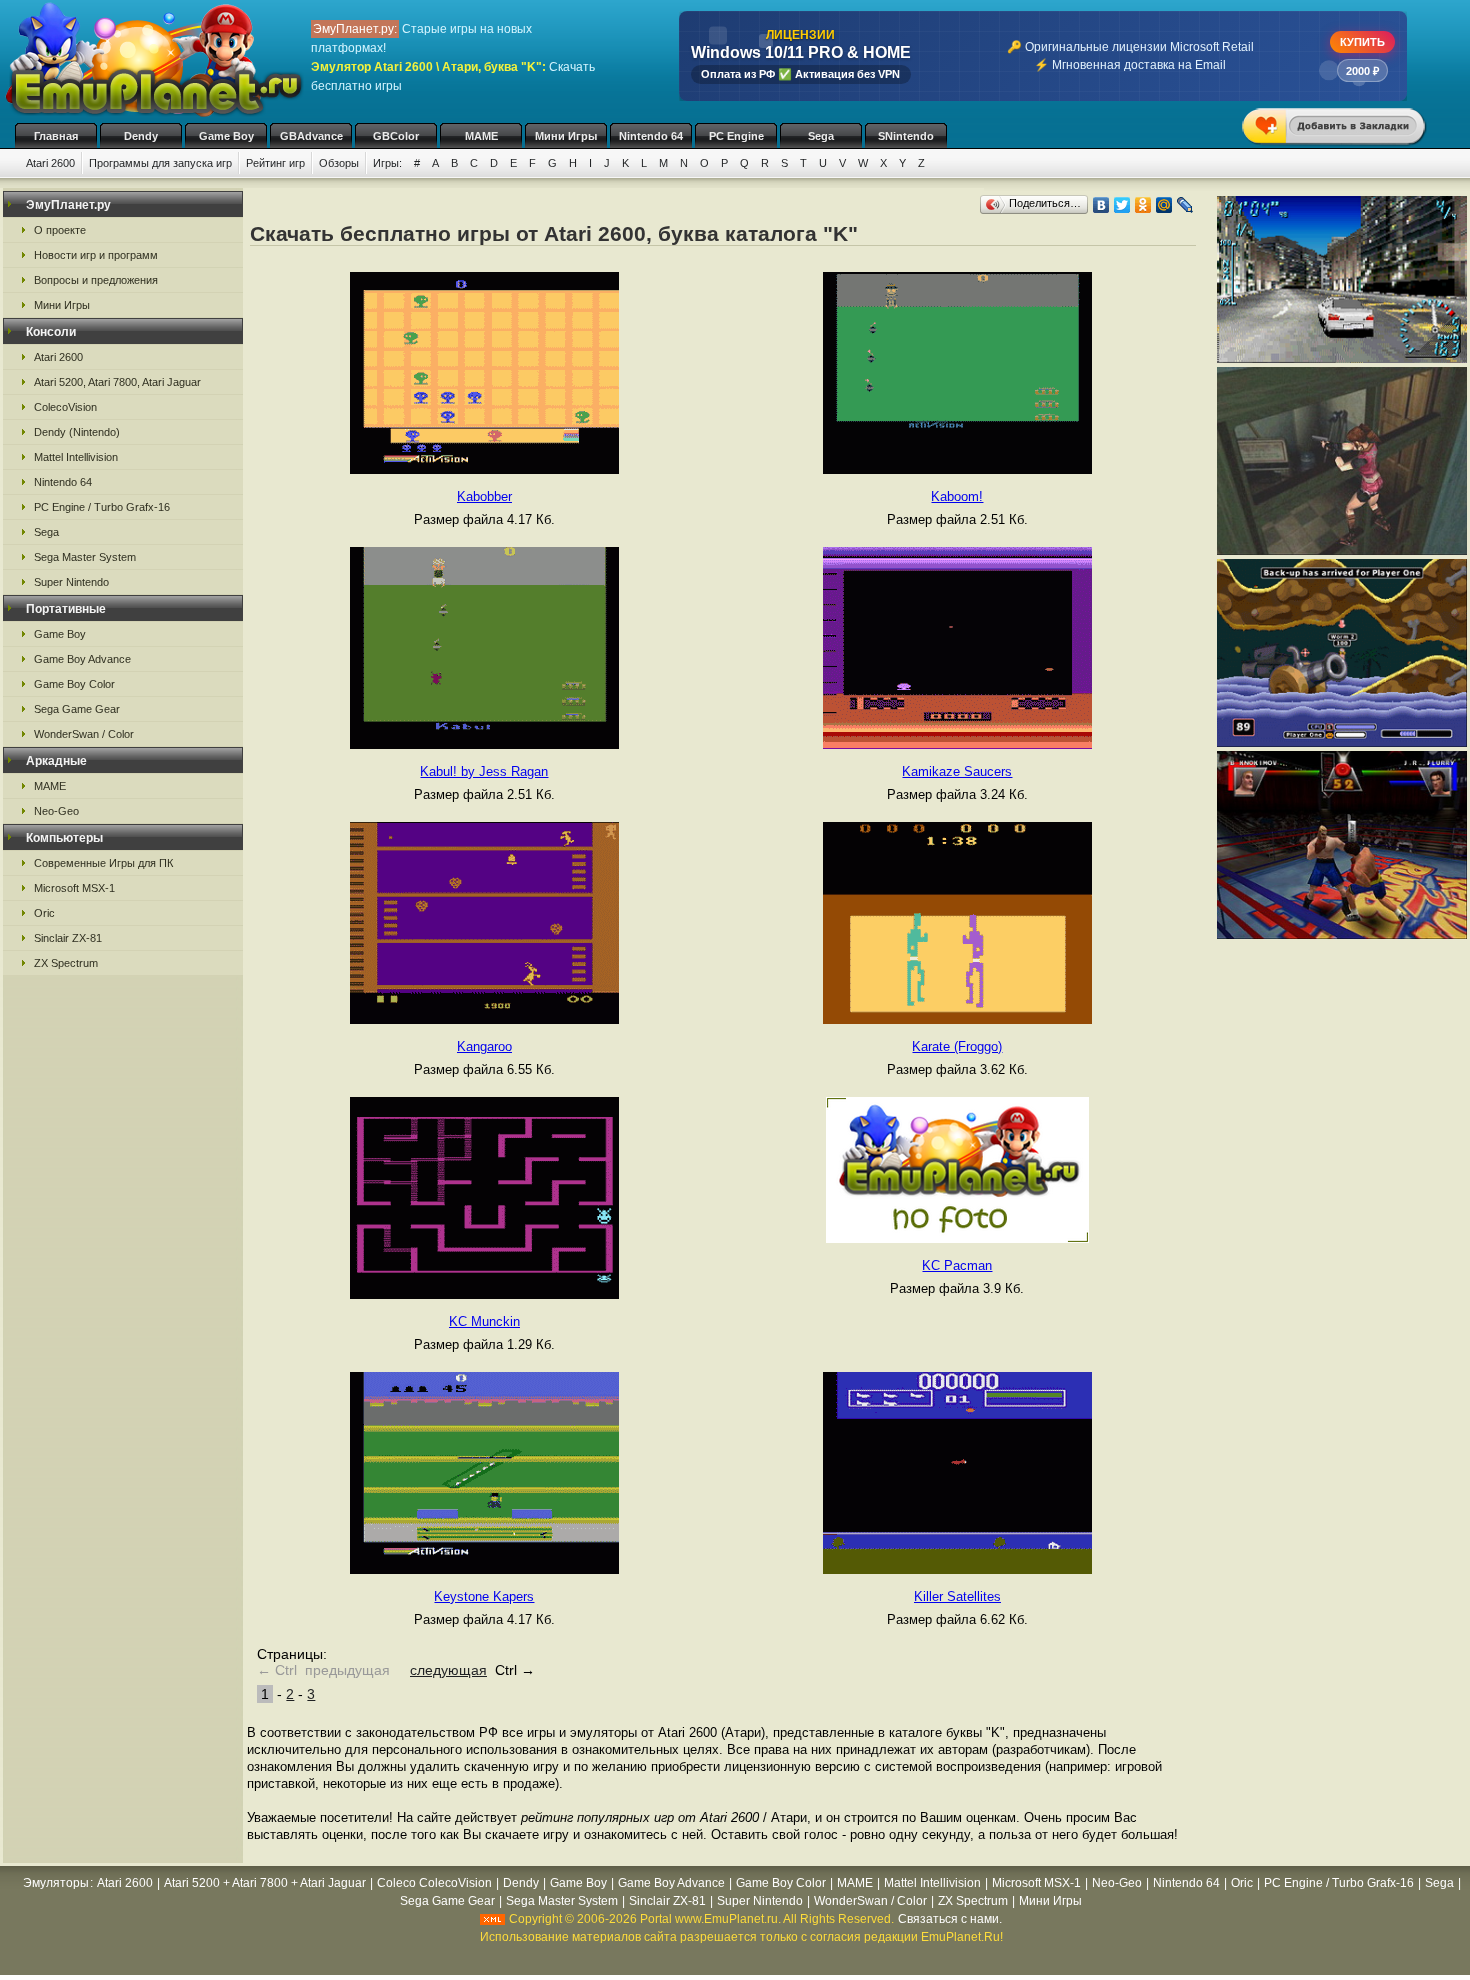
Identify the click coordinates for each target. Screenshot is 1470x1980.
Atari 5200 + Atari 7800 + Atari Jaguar (265, 1883)
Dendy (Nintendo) (77, 432)
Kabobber (484, 496)
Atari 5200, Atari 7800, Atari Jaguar (117, 382)
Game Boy (226, 136)
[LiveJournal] (1185, 205)
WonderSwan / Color (84, 734)
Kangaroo (484, 1046)
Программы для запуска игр (160, 163)
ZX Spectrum (66, 963)
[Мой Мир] (1164, 205)
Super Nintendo (71, 582)
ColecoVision (65, 407)
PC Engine (736, 136)
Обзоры (339, 163)
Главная (56, 136)
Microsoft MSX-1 (74, 888)
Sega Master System (85, 557)
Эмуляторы (56, 1883)
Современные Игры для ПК (103, 863)
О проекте (60, 230)
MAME (481, 136)
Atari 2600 (50, 163)
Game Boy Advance (82, 659)
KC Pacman (957, 1265)
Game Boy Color (74, 684)
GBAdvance (311, 136)
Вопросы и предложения (96, 280)
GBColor (396, 136)
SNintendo (906, 136)
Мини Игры (566, 136)
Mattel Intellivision (76, 457)
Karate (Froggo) (957, 1046)
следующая (448, 1670)
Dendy (141, 136)
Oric (44, 913)
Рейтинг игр (275, 163)
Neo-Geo (56, 811)
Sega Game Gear (77, 709)
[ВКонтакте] (1101, 205)
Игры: (387, 163)
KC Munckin (484, 1321)
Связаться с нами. (950, 1919)
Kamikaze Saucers (957, 771)
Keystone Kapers (484, 1596)
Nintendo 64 (651, 136)
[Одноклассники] (1143, 205)
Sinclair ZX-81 (68, 938)
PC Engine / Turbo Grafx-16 (102, 507)
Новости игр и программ (96, 255)
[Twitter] (1122, 205)
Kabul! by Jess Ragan (484, 771)
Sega (821, 136)
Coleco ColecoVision (434, 1883)
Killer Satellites (957, 1596)
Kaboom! (957, 496)
